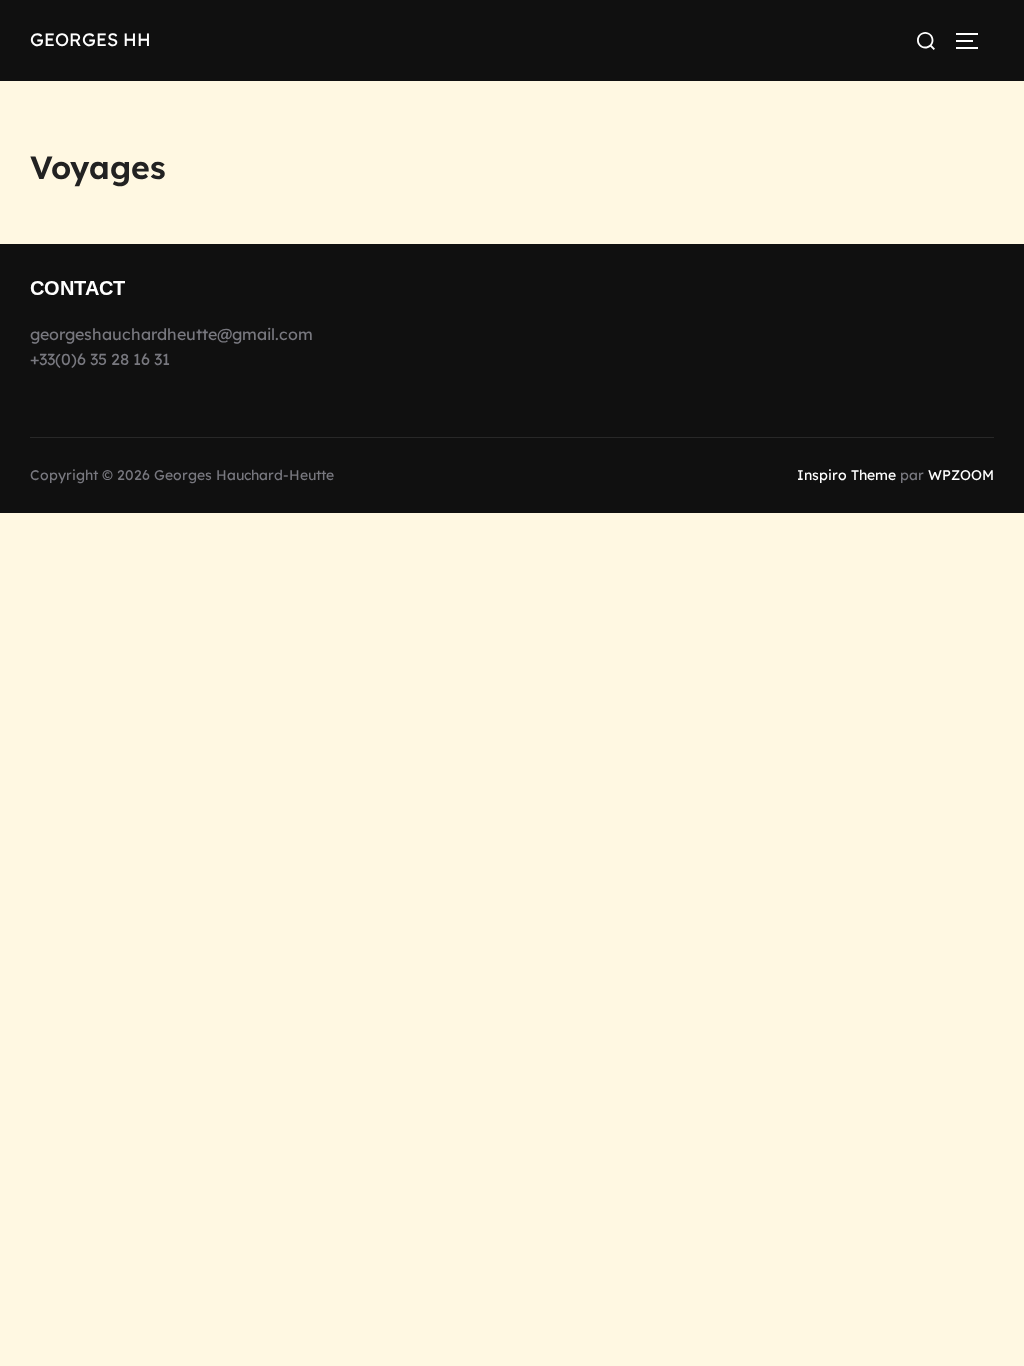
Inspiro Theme (846, 475)
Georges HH (90, 39)
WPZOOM (961, 475)
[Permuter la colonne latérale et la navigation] (974, 41)
